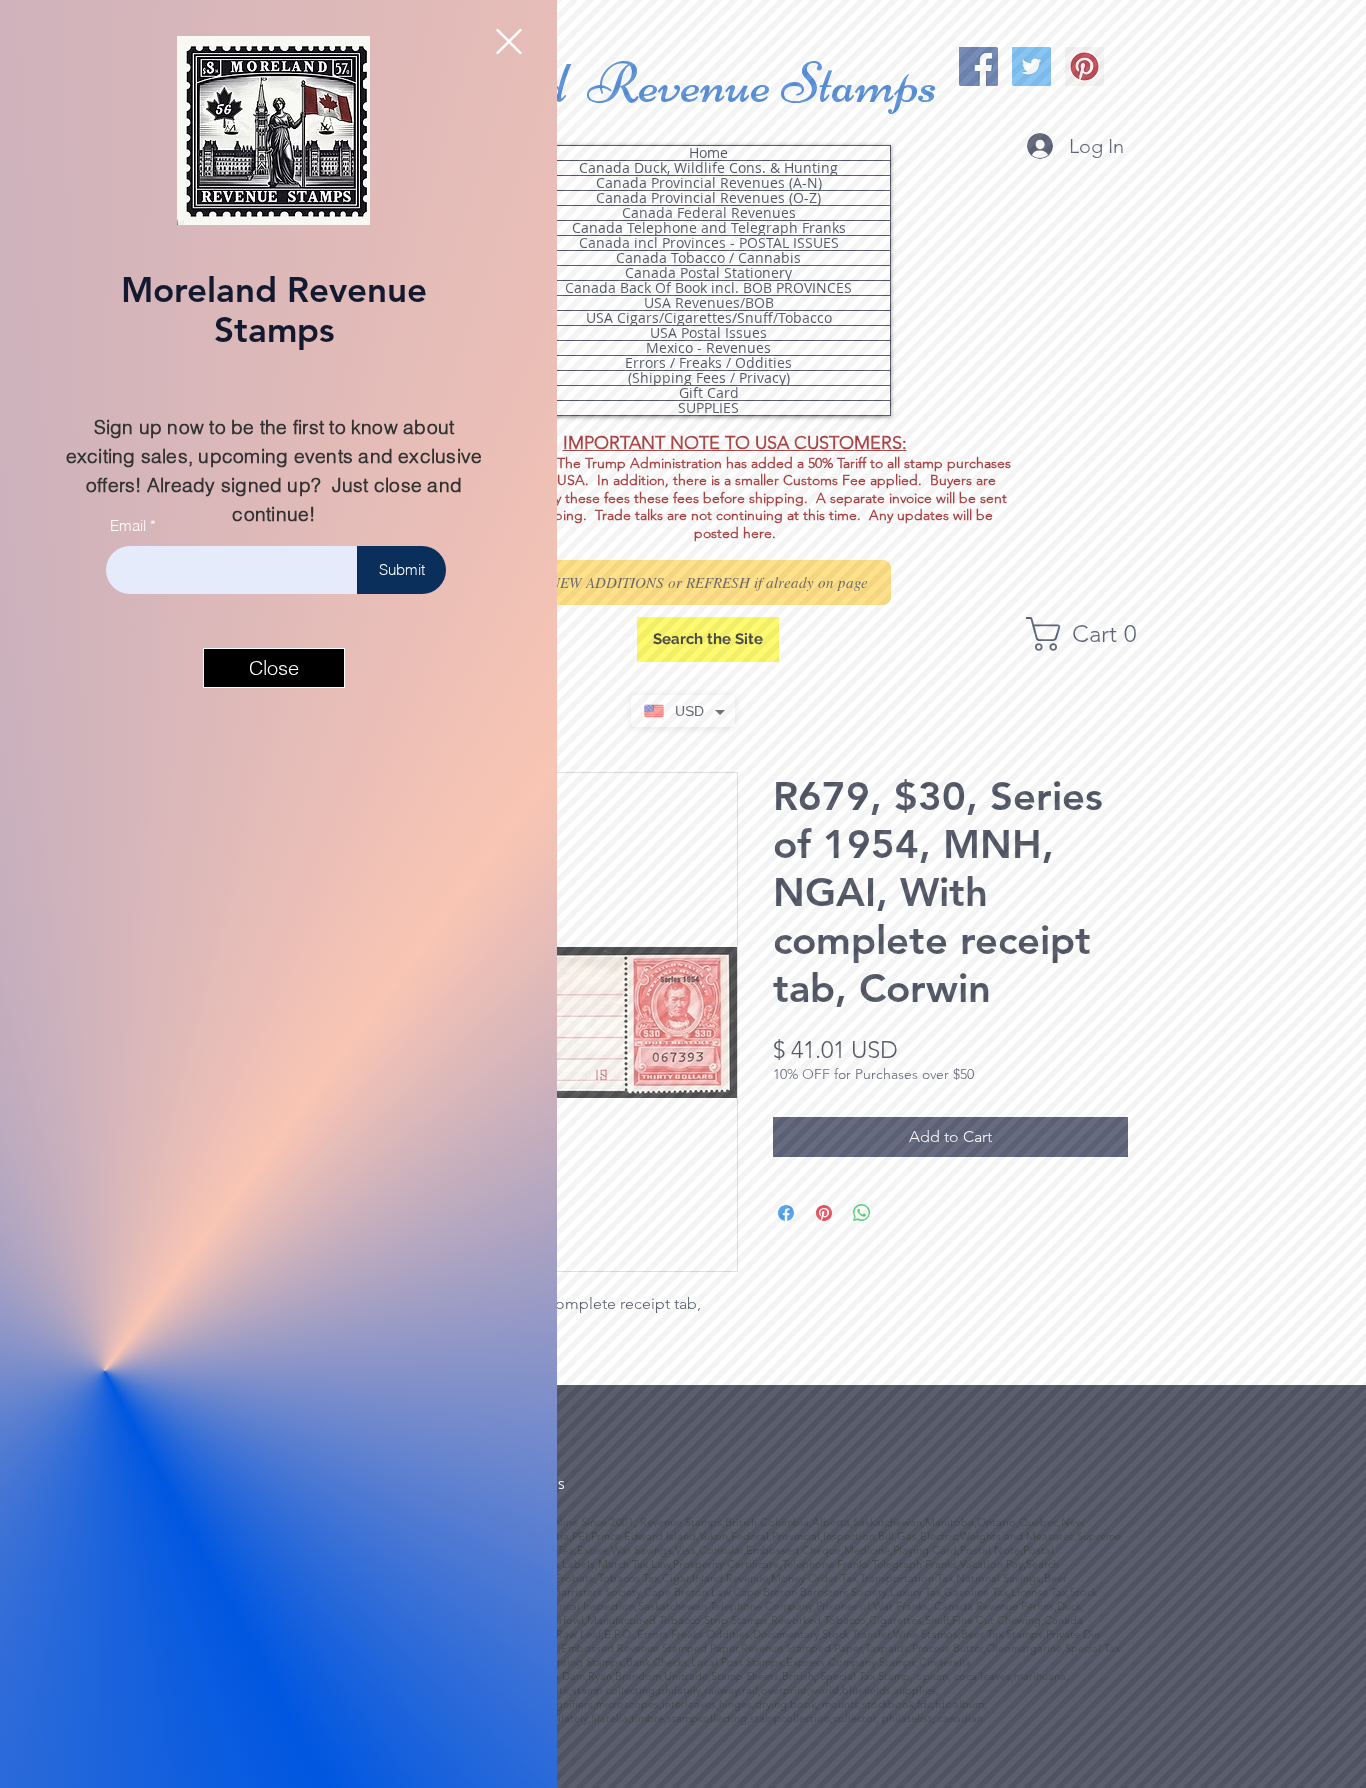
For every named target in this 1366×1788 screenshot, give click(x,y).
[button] (509, 41)
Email (128, 525)
